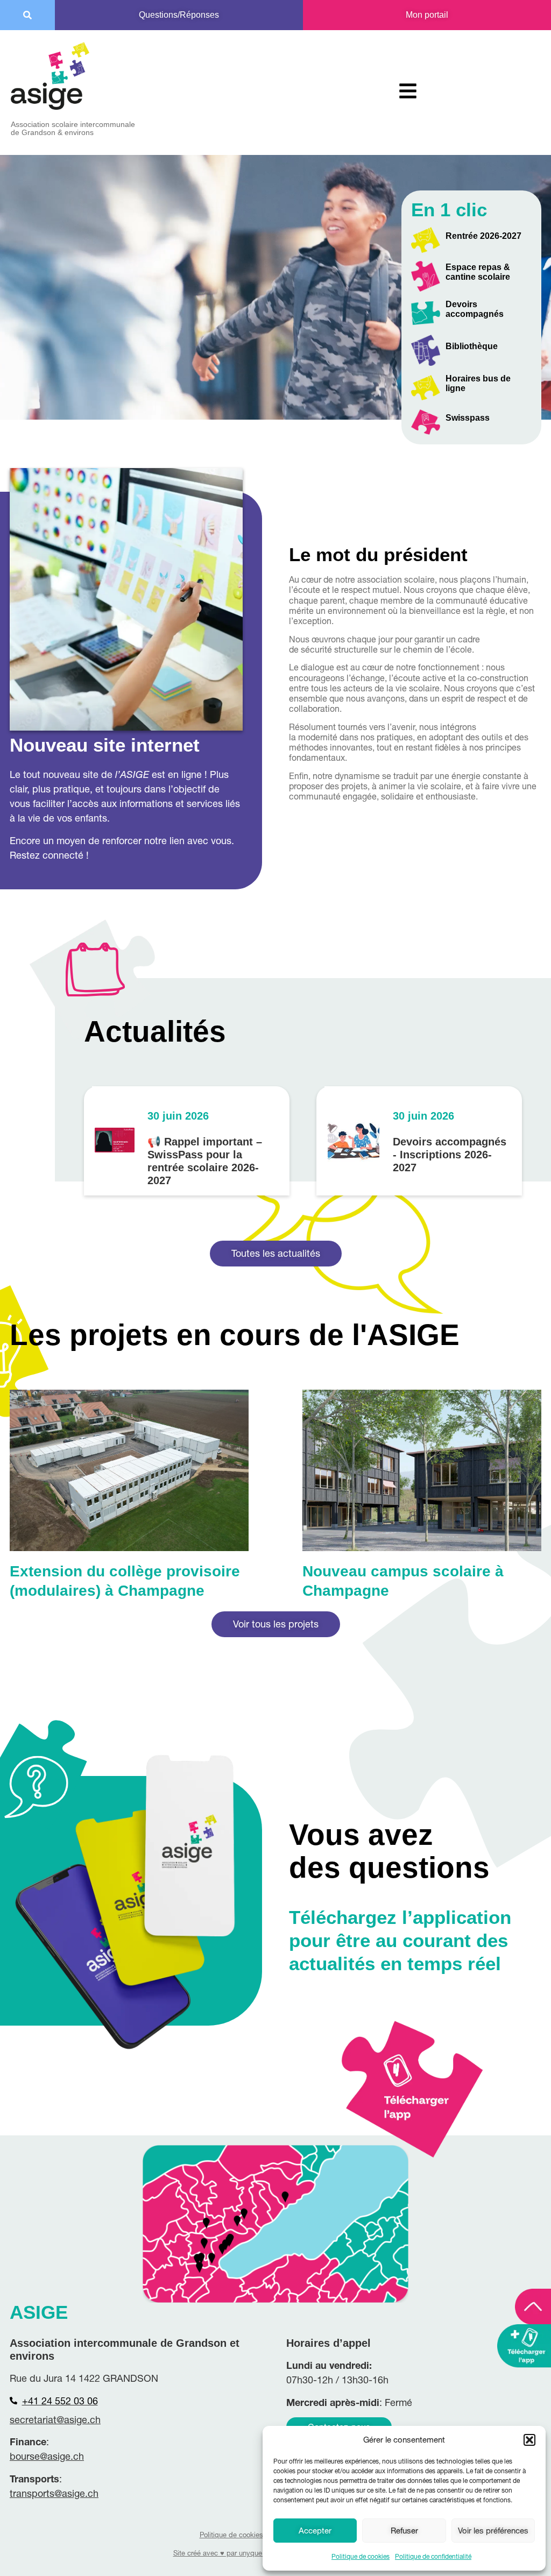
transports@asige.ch (54, 2493)
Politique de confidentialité (433, 2556)
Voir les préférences (493, 2531)
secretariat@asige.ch (55, 2420)
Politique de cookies (361, 2556)
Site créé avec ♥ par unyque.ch (222, 2553)
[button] (529, 2440)
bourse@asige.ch (47, 2456)
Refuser (404, 2531)
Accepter (315, 2531)
